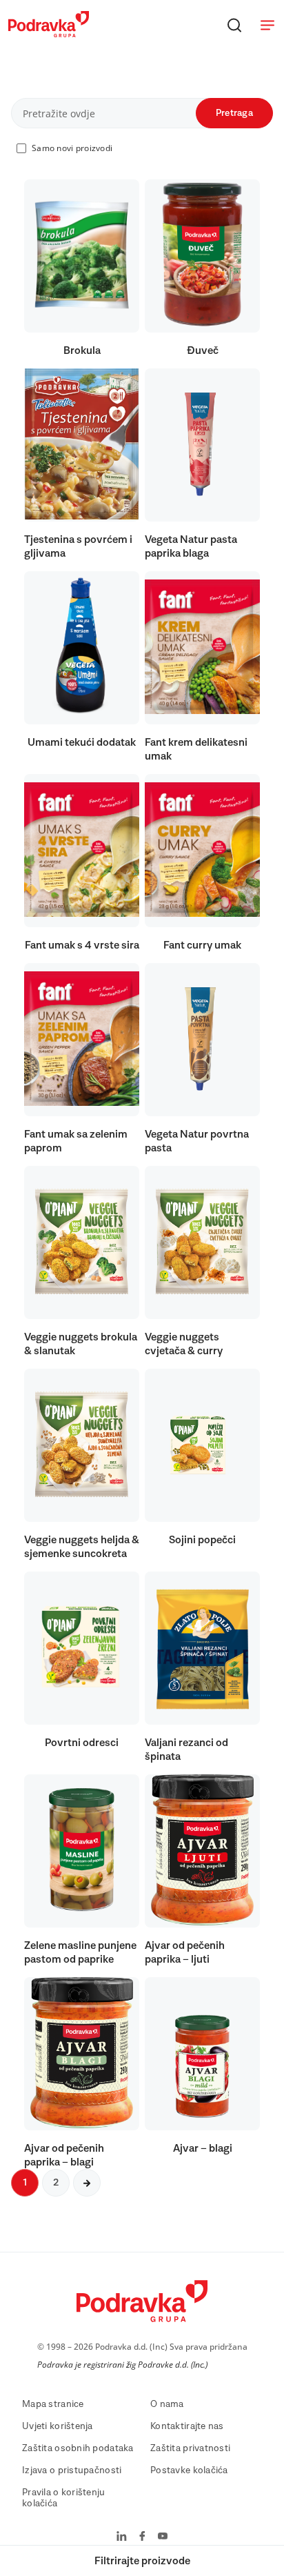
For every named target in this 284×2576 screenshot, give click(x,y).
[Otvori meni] (267, 25)
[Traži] (234, 25)
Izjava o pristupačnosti (72, 2470)
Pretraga (234, 113)
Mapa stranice (53, 2404)
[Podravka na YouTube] (163, 2537)
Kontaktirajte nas (187, 2426)
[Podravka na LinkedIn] (122, 2537)
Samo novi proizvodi (72, 148)
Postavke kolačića (189, 2470)
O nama (167, 2404)
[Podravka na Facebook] (142, 2537)
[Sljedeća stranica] (87, 2183)
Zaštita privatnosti (190, 2448)
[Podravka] (49, 34)
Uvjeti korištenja (58, 2426)
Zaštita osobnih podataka (78, 2448)
